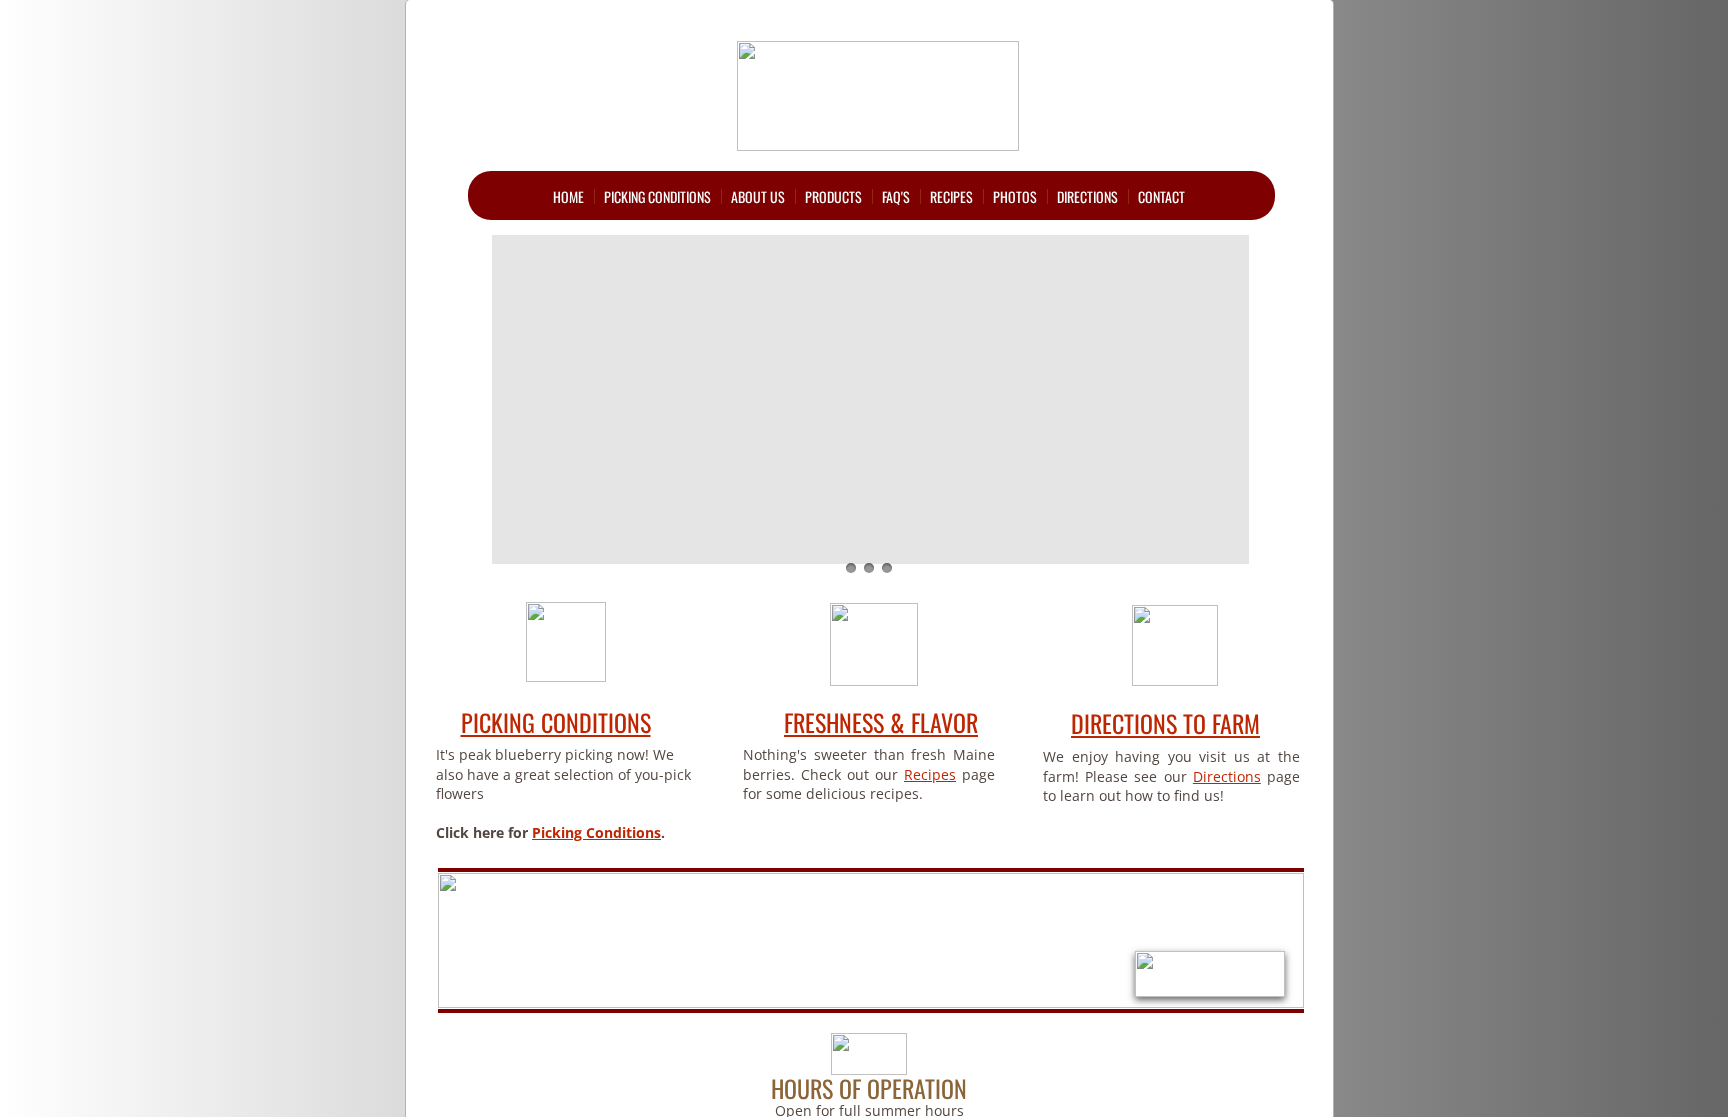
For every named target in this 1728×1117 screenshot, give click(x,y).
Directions (1087, 196)
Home (568, 196)
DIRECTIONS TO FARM (1165, 723)
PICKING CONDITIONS (556, 722)
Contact (1161, 196)
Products (833, 196)
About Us (758, 196)
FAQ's (896, 196)
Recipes (951, 196)
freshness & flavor (881, 722)
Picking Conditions (657, 196)
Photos (1015, 196)
